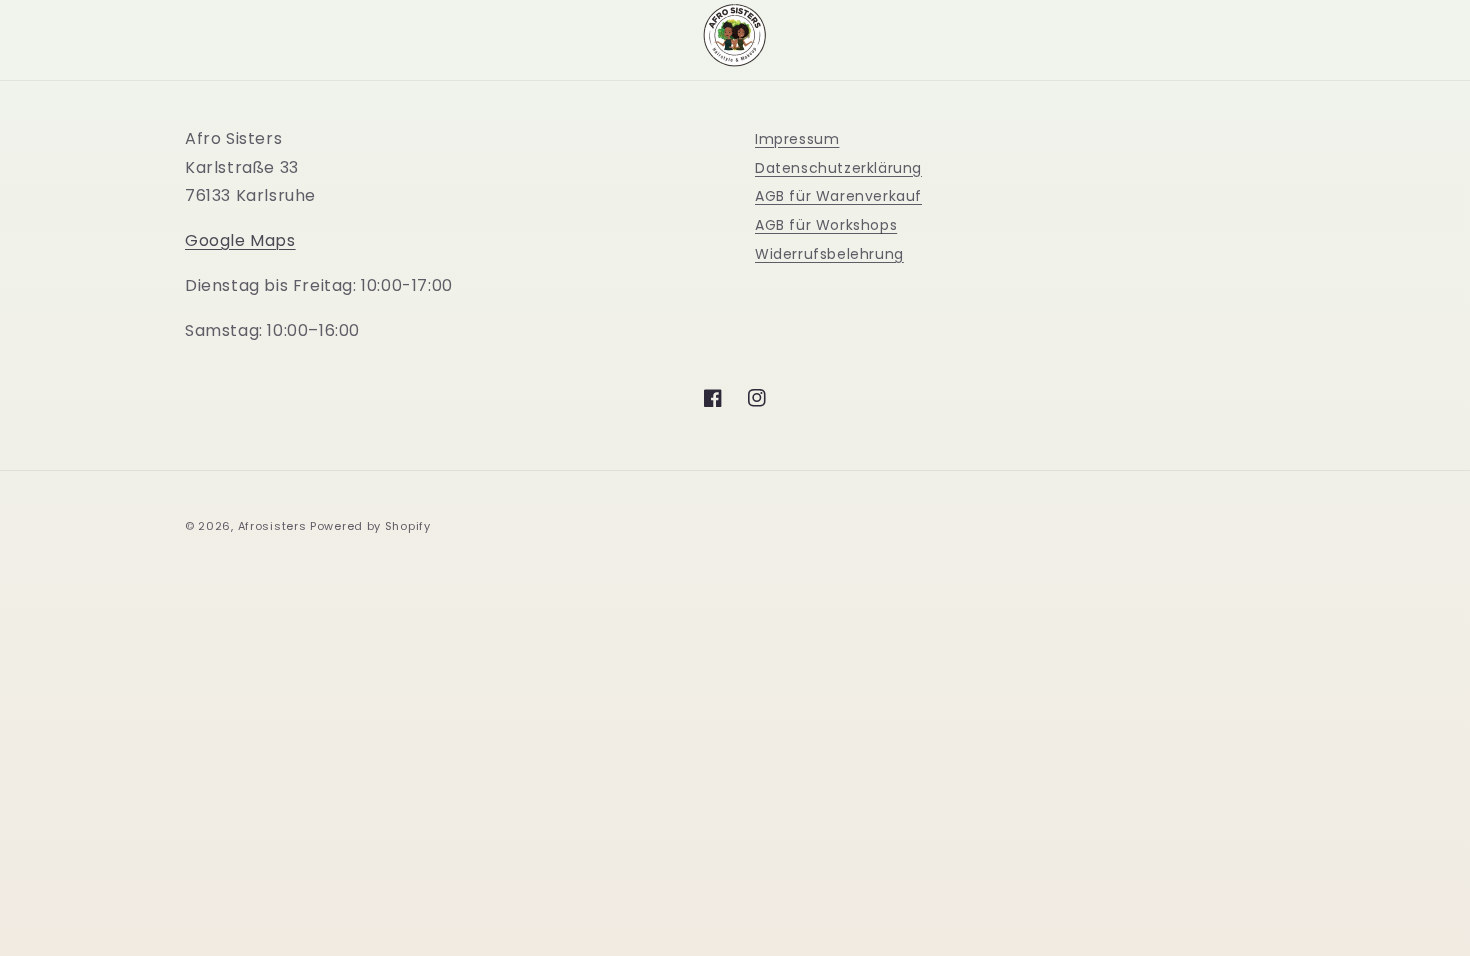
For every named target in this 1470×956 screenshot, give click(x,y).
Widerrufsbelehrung (829, 254)
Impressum (797, 139)
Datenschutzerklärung (838, 168)
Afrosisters (272, 526)
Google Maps (240, 240)
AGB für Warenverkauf (838, 196)
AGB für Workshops (826, 225)
